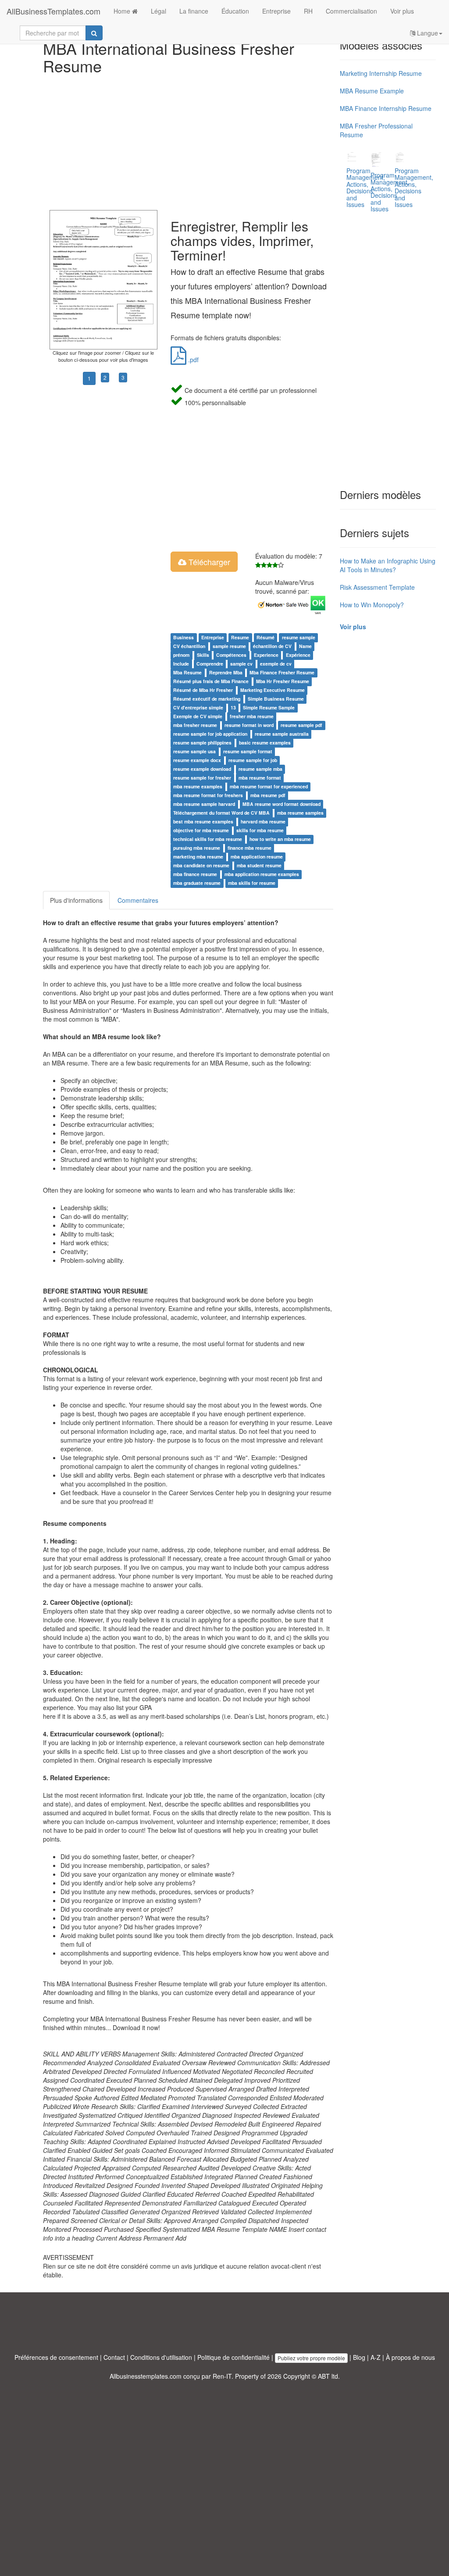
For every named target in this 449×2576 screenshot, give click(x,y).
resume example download (202, 769)
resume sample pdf (301, 725)
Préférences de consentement (56, 2357)
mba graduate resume (197, 883)
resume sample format (248, 751)
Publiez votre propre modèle (311, 2358)
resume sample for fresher (202, 778)
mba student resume (259, 865)
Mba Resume (187, 672)
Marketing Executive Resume (273, 690)
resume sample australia (282, 734)
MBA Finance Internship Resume (386, 108)
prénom (181, 655)
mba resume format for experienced (269, 786)
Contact (114, 2357)
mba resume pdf (268, 795)
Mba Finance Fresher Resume (282, 672)
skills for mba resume (260, 830)
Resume (240, 637)
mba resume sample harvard (204, 804)
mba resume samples (300, 813)
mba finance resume (195, 874)
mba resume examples (198, 786)
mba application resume (257, 857)
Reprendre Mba (226, 672)
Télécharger (208, 562)
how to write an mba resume (280, 839)
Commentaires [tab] (138, 900)
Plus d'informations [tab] (76, 900)
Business (184, 637)
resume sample (299, 637)
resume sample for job (253, 760)
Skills (203, 655)
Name (305, 646)
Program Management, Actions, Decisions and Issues (414, 187)
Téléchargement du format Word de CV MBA (221, 813)
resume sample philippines (202, 743)
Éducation (235, 11)
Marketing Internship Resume (381, 73)
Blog (359, 2357)
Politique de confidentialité (233, 2357)
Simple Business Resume (276, 699)
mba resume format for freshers (208, 795)
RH (308, 11)
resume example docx (197, 760)
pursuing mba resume (197, 848)
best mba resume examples (203, 821)
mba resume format (260, 778)
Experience (266, 655)
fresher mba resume (252, 716)
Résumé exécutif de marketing (207, 699)
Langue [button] (427, 33)
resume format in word (249, 725)
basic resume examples (265, 743)
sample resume (229, 646)
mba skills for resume (252, 883)
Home (123, 11)
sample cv (241, 664)
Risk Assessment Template (377, 587)
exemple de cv (276, 664)
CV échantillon (189, 646)
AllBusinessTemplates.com (53, 11)
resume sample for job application (210, 734)
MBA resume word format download (282, 804)
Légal (159, 11)
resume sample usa (194, 751)
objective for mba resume (201, 830)
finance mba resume (249, 848)
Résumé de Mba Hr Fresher (203, 690)
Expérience (298, 655)
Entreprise (276, 11)
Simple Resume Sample (269, 707)
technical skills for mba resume (208, 839)
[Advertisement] (188, 140)
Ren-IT (222, 2376)
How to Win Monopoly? (372, 605)
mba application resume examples (262, 874)
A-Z (376, 2357)
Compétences (231, 655)
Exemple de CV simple (198, 716)
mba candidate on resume (201, 865)
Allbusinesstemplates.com (146, 2376)
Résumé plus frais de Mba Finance (211, 681)
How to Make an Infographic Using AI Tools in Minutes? (388, 565)
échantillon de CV (272, 646)
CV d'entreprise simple (198, 707)
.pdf (192, 360)
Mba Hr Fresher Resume (283, 681)
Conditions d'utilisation (161, 2357)
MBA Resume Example (372, 91)
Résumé (265, 637)
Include (181, 664)
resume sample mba (260, 769)
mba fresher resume (195, 725)
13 (233, 707)
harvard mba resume (263, 821)
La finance (194, 11)
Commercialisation (351, 11)
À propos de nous (410, 2357)
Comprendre (210, 664)
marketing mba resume (198, 857)
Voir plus (402, 11)
